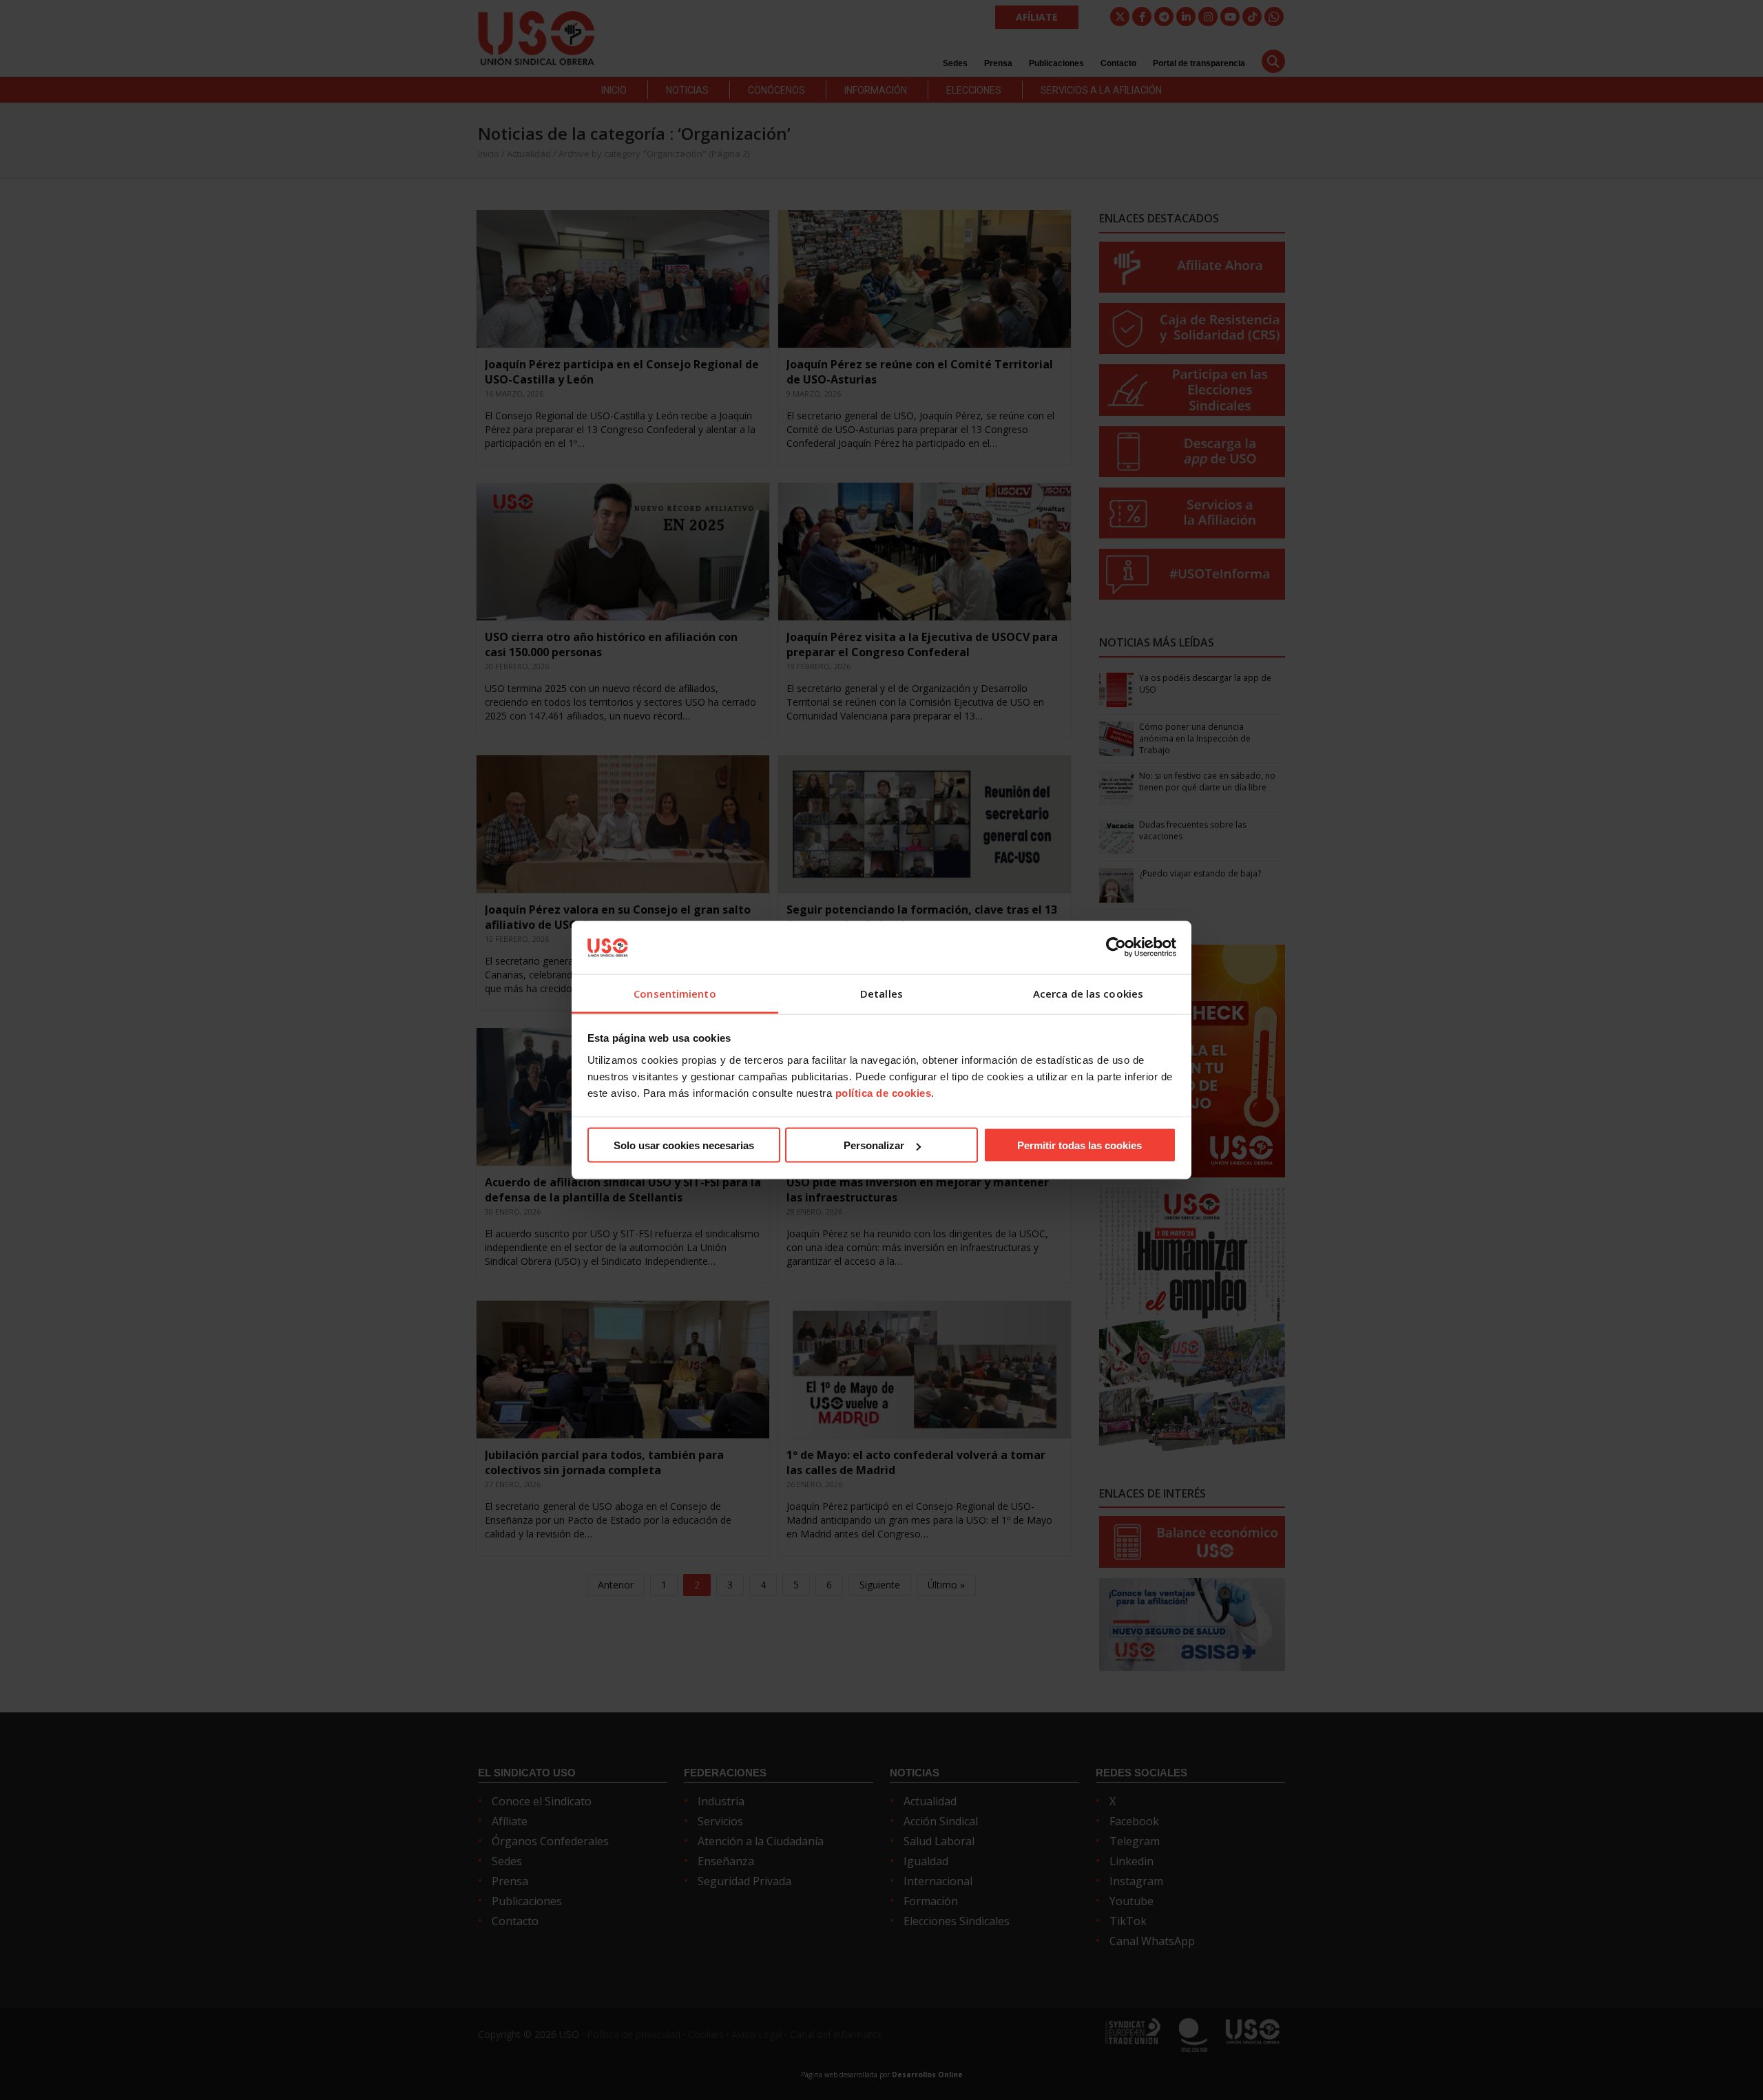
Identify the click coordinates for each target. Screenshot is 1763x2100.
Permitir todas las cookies (1079, 1145)
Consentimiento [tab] (675, 993)
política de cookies (884, 1092)
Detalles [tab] (881, 993)
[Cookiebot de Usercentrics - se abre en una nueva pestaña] (1116, 947)
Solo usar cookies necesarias (684, 1145)
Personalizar (874, 1145)
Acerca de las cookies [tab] (1088, 993)
